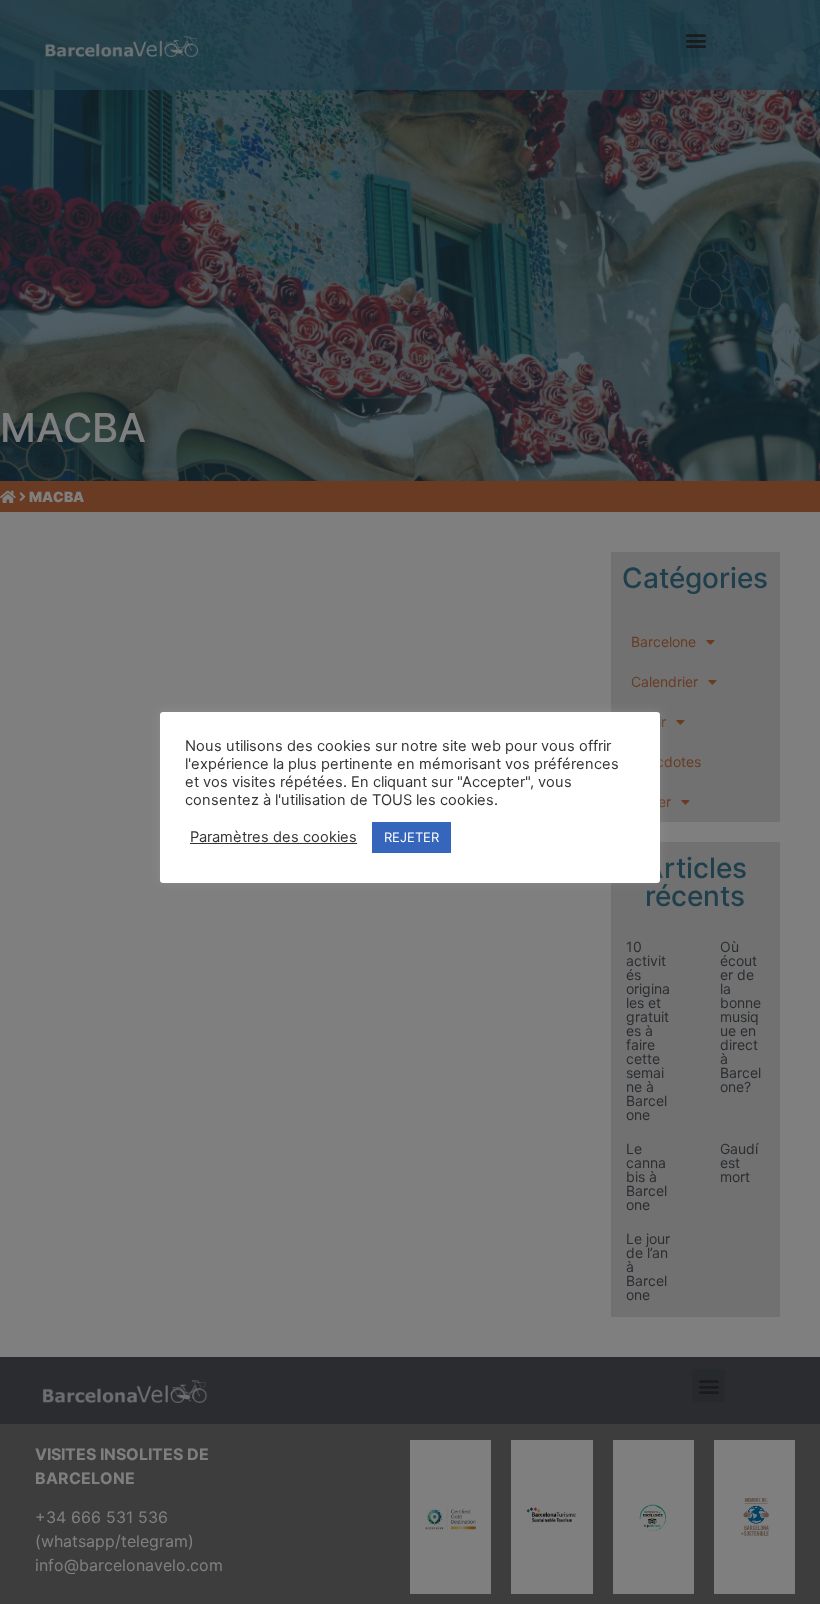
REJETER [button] (411, 837)
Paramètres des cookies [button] (273, 837)
